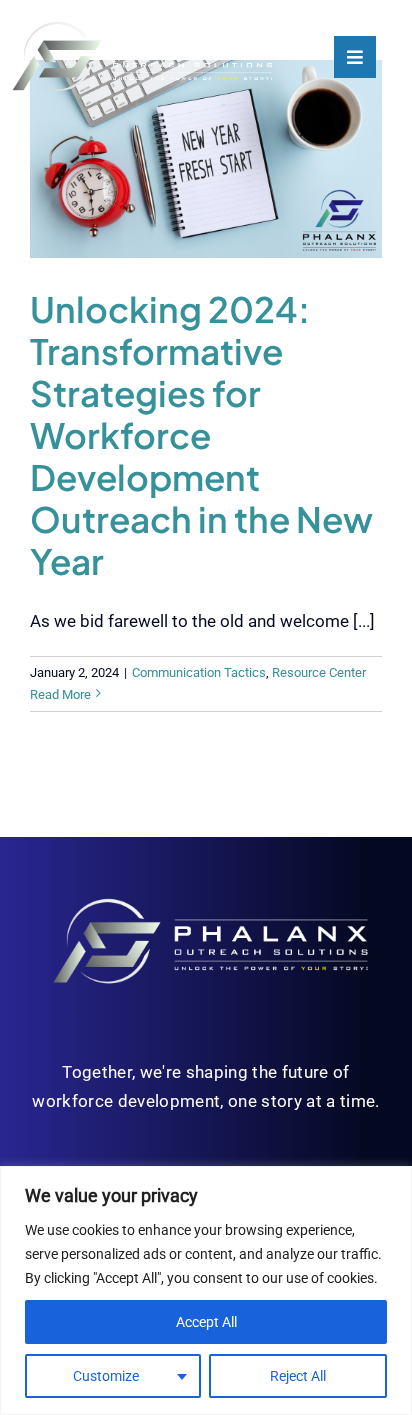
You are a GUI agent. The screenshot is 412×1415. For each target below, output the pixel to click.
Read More (60, 694)
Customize (106, 1376)
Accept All (206, 1322)
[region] (206, 1290)
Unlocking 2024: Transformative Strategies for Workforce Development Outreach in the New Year (201, 435)
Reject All (298, 1376)
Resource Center (319, 672)
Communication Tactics (199, 672)
